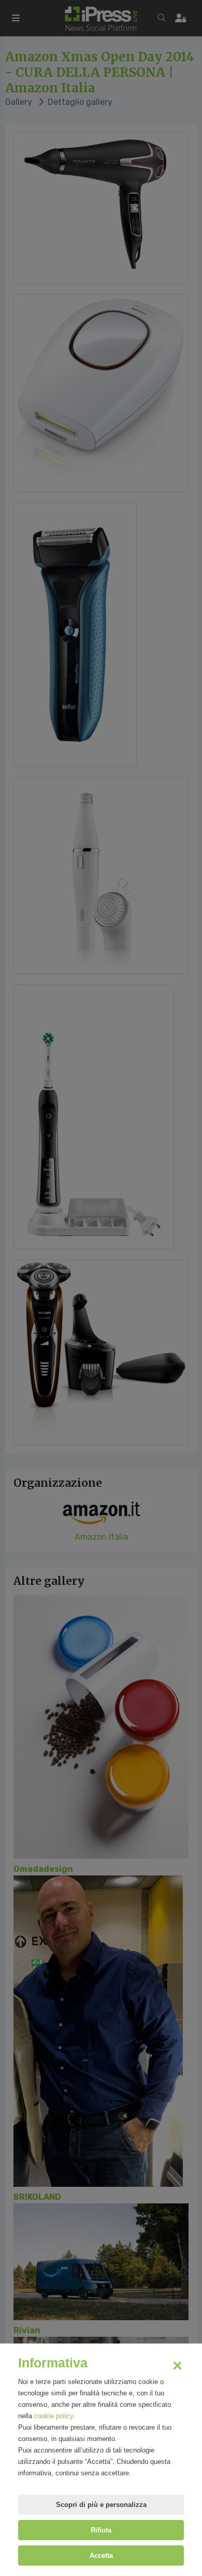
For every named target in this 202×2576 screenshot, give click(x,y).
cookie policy (54, 2416)
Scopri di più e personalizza (101, 2505)
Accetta (101, 2556)
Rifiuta (101, 2530)
